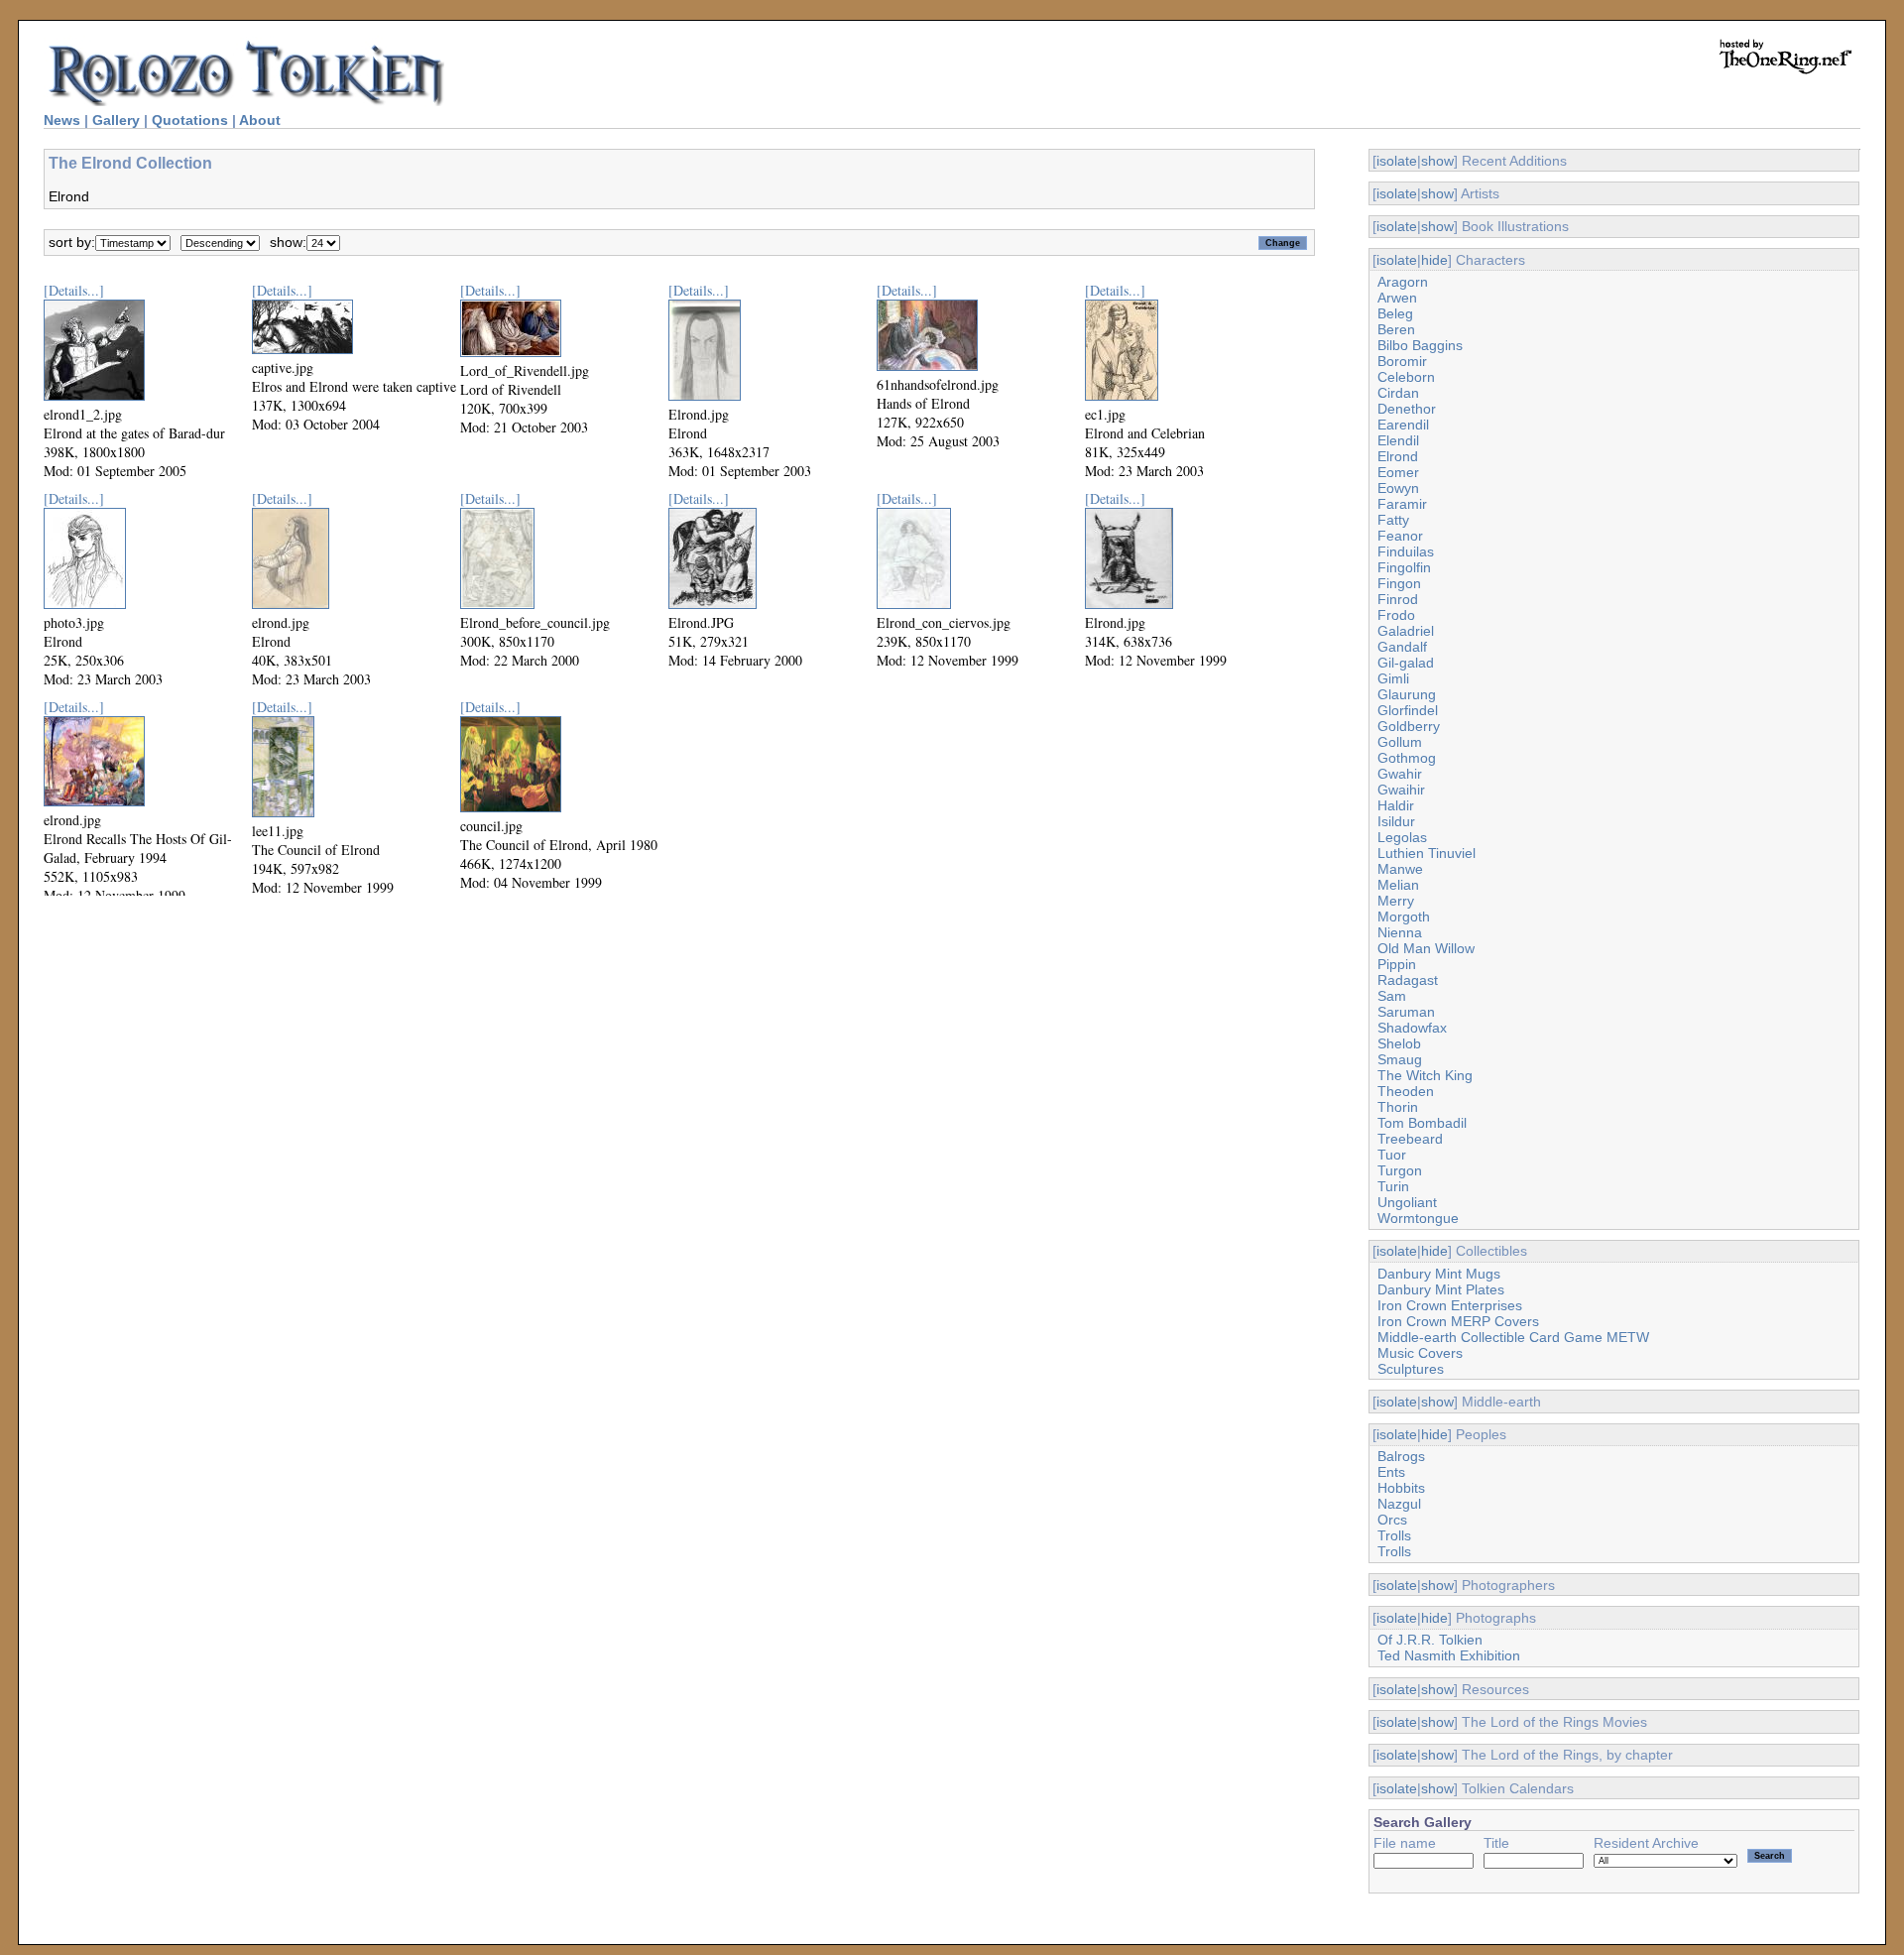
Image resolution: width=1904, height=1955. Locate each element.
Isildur (1396, 821)
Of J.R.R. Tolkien (1430, 1640)
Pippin (1397, 964)
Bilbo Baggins (1420, 345)
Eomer (1398, 472)
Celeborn (1406, 377)
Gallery (116, 120)
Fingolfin (1404, 567)
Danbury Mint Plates (1441, 1289)
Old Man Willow (1426, 948)
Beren (1396, 329)
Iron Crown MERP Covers (1458, 1321)
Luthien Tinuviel (1427, 853)
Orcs (1392, 1520)
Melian (1398, 885)
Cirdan (1398, 393)
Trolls (1394, 1535)
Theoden (1406, 1091)
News (62, 120)
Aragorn (1403, 282)
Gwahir (1400, 774)
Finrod (1398, 599)
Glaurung (1407, 694)
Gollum (1400, 742)
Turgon (1400, 1170)
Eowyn (1398, 488)
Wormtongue (1418, 1218)
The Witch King (1425, 1075)
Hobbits (1401, 1488)
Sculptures (1411, 1369)
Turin (1393, 1186)
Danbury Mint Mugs (1439, 1274)
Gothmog (1407, 758)
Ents (1391, 1472)
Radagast (1408, 980)
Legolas (1402, 837)
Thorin (1398, 1107)
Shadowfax (1412, 1028)
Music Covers (1420, 1353)
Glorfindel (1408, 710)
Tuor (1392, 1155)
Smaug (1400, 1059)
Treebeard (1410, 1139)
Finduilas (1406, 551)
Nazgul (1399, 1504)
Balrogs (1401, 1456)
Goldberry (1409, 726)
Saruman (1406, 1012)
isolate (1397, 161)
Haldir (1396, 805)
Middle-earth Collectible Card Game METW (1513, 1337)
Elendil (1398, 440)
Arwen (1397, 298)
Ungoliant (1407, 1202)
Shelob (1399, 1043)
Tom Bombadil (1422, 1123)
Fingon (1399, 583)
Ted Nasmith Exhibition (1449, 1655)
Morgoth (1404, 916)
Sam (1392, 996)
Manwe (1400, 869)
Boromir (1402, 361)
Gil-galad (1406, 663)
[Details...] (74, 290)
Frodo (1396, 615)
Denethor (1407, 409)
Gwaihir (1401, 790)
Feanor (1400, 536)
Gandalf (1402, 647)
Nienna (1400, 932)
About (260, 120)
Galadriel (1406, 631)
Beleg (1395, 313)
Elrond (1398, 456)
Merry (1396, 901)
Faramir (1402, 504)
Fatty (1393, 520)
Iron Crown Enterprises (1450, 1305)
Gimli (1393, 678)
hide (1434, 260)
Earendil (1403, 425)
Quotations (190, 120)
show (1437, 161)
